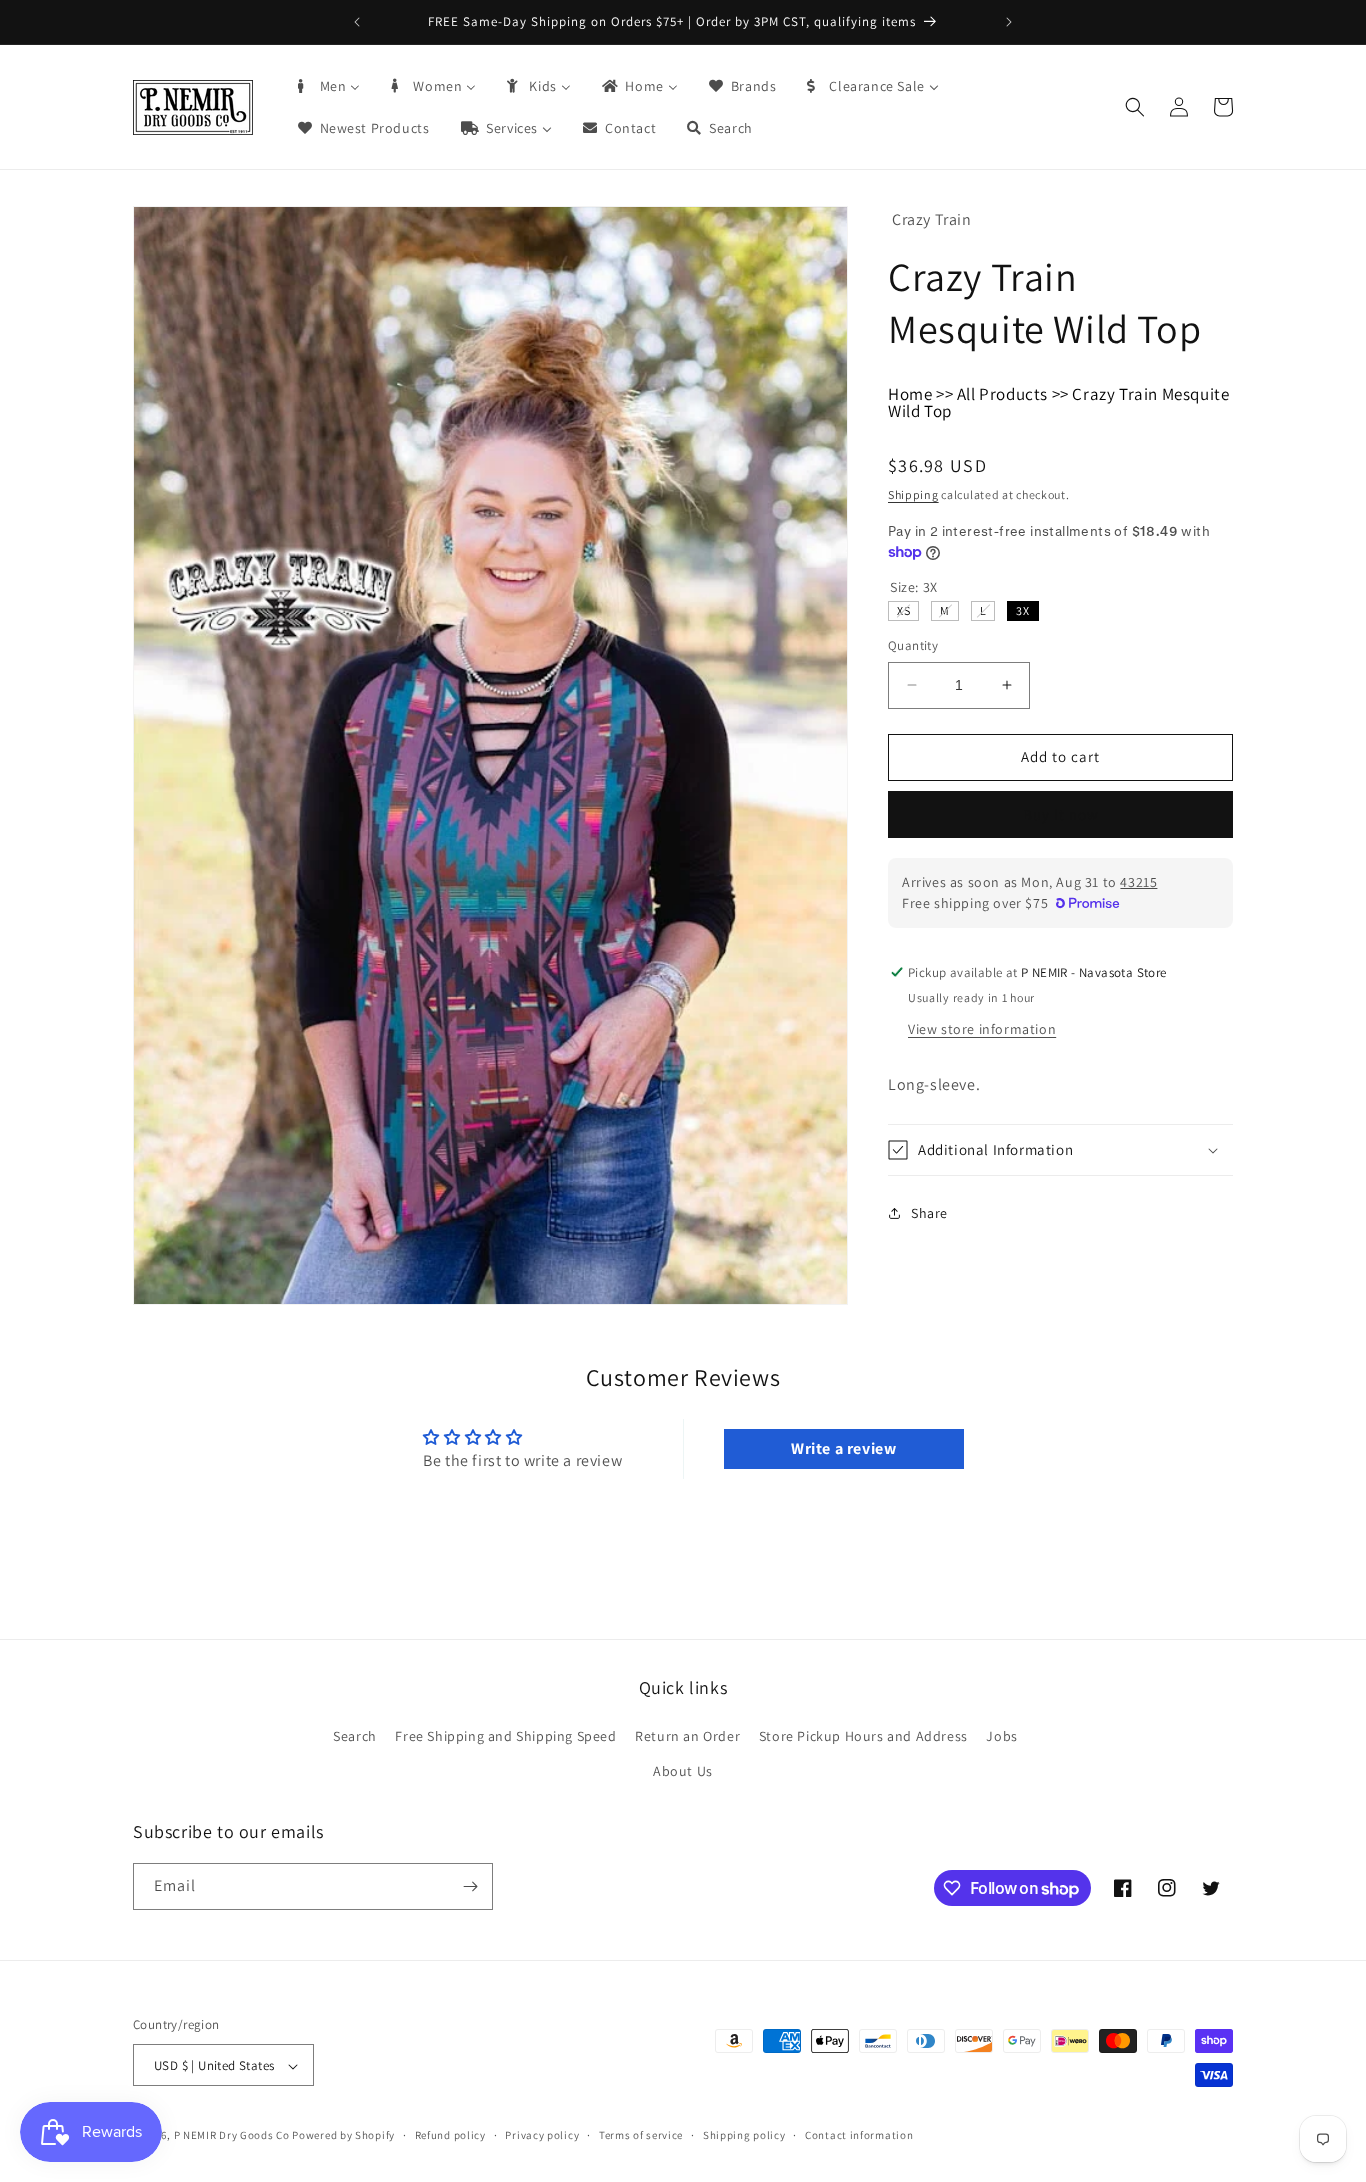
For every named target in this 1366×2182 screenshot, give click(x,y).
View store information (982, 1029)
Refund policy (450, 2135)
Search (355, 1736)
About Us (683, 1772)
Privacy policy (542, 2135)
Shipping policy (744, 2135)
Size (914, 587)
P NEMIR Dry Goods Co (232, 2136)
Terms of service (641, 2135)
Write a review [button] (843, 1448)
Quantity (913, 645)
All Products (1002, 394)
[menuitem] (328, 86)
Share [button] (929, 1213)
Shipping (913, 494)
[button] (1135, 107)
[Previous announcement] (357, 22)
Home (910, 394)
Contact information (859, 2135)
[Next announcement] (1009, 22)
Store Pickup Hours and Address (863, 1736)
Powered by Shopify (343, 2136)
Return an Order (687, 1736)
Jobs (1001, 1736)
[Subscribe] (470, 1886)
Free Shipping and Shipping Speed (505, 1736)
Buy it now (1061, 814)
